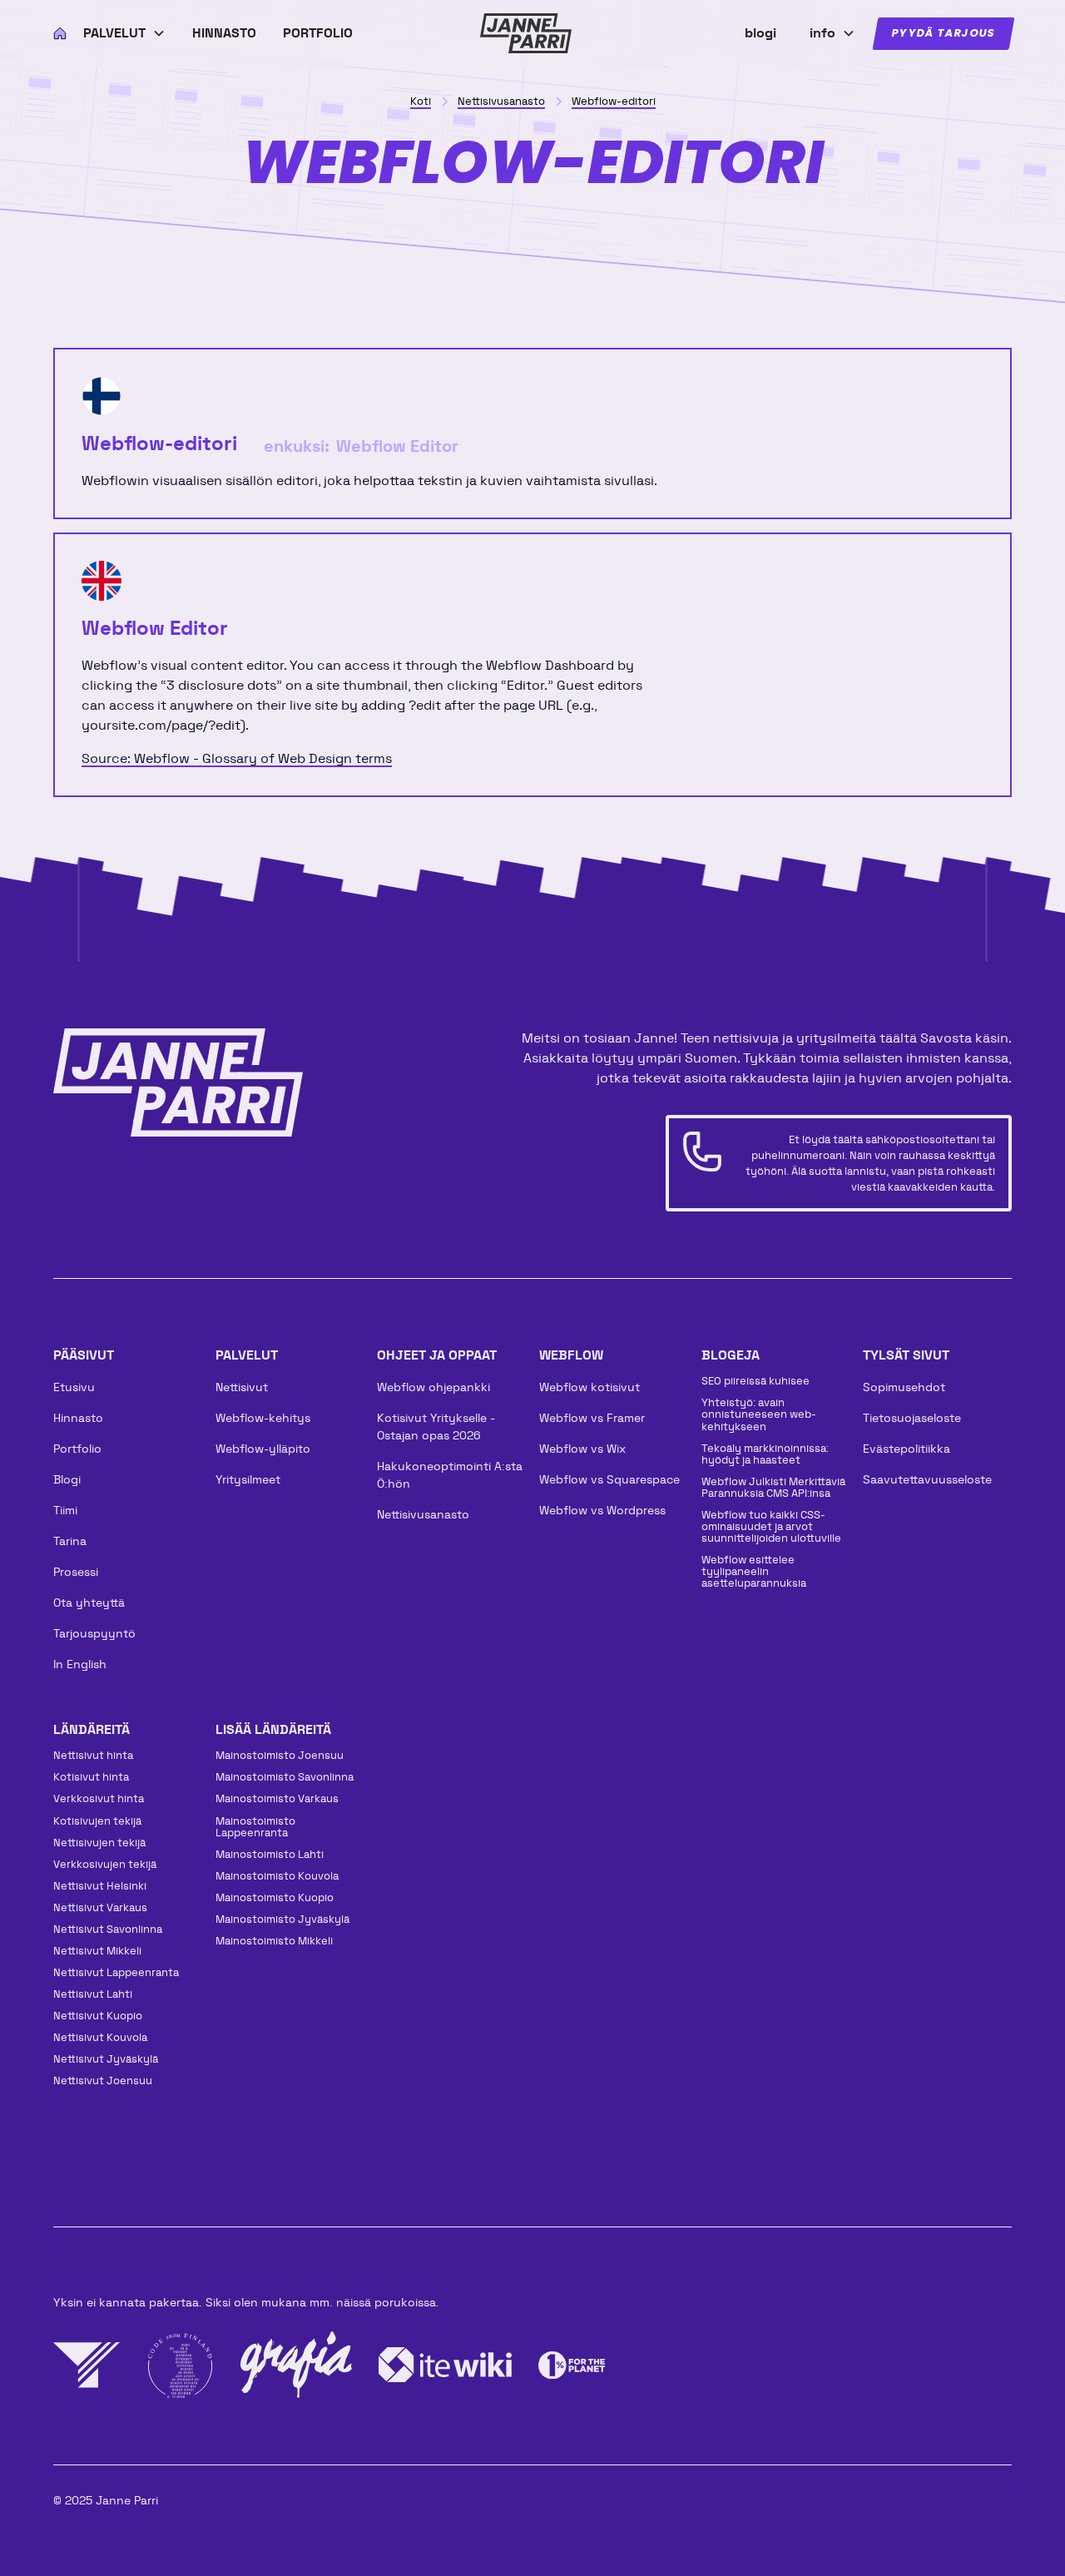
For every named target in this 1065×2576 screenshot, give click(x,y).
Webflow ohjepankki (433, 1387)
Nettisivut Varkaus (100, 1907)
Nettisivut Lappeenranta (116, 1972)
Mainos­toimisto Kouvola (277, 1876)
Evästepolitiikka (906, 1449)
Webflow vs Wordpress (602, 1510)
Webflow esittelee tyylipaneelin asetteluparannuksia (754, 1571)
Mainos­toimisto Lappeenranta (255, 1827)
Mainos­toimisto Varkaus (277, 1798)
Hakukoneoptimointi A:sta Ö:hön (450, 1475)
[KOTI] (55, 33)
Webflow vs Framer (592, 1418)
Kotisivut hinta (91, 1777)
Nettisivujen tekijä (99, 1843)
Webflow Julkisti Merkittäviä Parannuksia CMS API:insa (773, 1487)
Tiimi (65, 1510)
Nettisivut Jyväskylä (106, 2059)
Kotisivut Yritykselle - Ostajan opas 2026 (436, 1427)
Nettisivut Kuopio (98, 2016)
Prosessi (76, 1572)
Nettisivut (242, 1387)
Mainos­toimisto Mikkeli (274, 1941)
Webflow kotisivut (589, 1387)
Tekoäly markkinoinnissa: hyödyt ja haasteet (765, 1454)
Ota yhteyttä (89, 1603)
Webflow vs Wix (582, 1449)
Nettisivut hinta (93, 1755)
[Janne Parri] (526, 33)
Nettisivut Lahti (93, 1994)
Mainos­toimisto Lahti (270, 1854)
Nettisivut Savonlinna (108, 1929)
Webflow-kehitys (263, 1418)
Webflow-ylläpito (263, 1449)
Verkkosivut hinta (99, 1798)
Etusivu (74, 1387)
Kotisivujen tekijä (97, 1821)
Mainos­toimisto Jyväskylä (282, 1919)
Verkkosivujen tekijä (105, 1864)
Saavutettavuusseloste (927, 1479)
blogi (760, 33)
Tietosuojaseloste (912, 1418)
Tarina (70, 1541)
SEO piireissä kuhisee (755, 1381)
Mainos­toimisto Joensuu (280, 1755)
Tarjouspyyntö (94, 1633)
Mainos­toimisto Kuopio (275, 1897)
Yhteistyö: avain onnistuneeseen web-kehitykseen (759, 1414)
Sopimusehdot (904, 1387)
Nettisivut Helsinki (100, 1886)
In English (80, 1664)
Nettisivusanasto (423, 1514)
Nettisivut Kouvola (100, 2037)
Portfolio (318, 33)
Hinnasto (224, 33)
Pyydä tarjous (944, 34)
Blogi (67, 1479)
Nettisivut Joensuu (103, 2081)
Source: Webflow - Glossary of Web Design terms (237, 758)
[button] (124, 33)
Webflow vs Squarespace (609, 1479)
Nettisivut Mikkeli (97, 1951)
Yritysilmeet (248, 1479)
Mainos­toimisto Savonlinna (285, 1777)
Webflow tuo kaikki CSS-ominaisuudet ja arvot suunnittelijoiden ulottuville (771, 1526)
